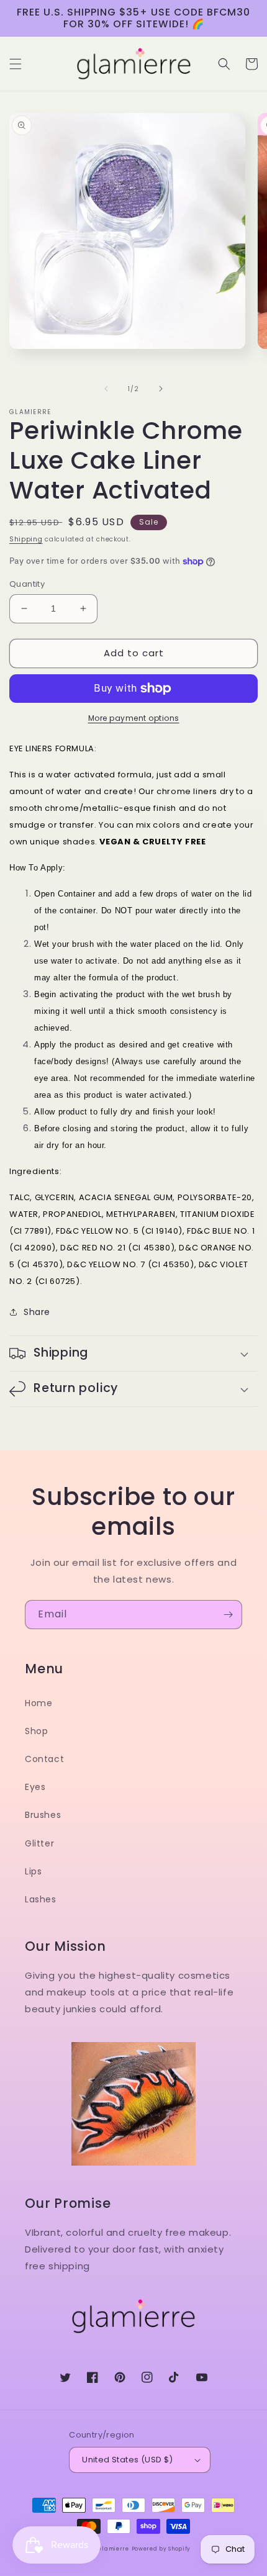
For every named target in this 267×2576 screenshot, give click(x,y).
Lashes (41, 1899)
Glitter (39, 1843)
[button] (16, 64)
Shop (36, 1731)
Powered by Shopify (161, 2549)
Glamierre (113, 2549)
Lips (33, 1871)
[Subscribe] (228, 1615)
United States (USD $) (127, 2460)
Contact (44, 1759)
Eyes (35, 1787)
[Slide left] (106, 389)
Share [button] (37, 1312)
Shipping (26, 539)
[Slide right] (161, 389)
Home (38, 1703)
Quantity (27, 584)
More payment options (134, 718)
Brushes (43, 1815)
